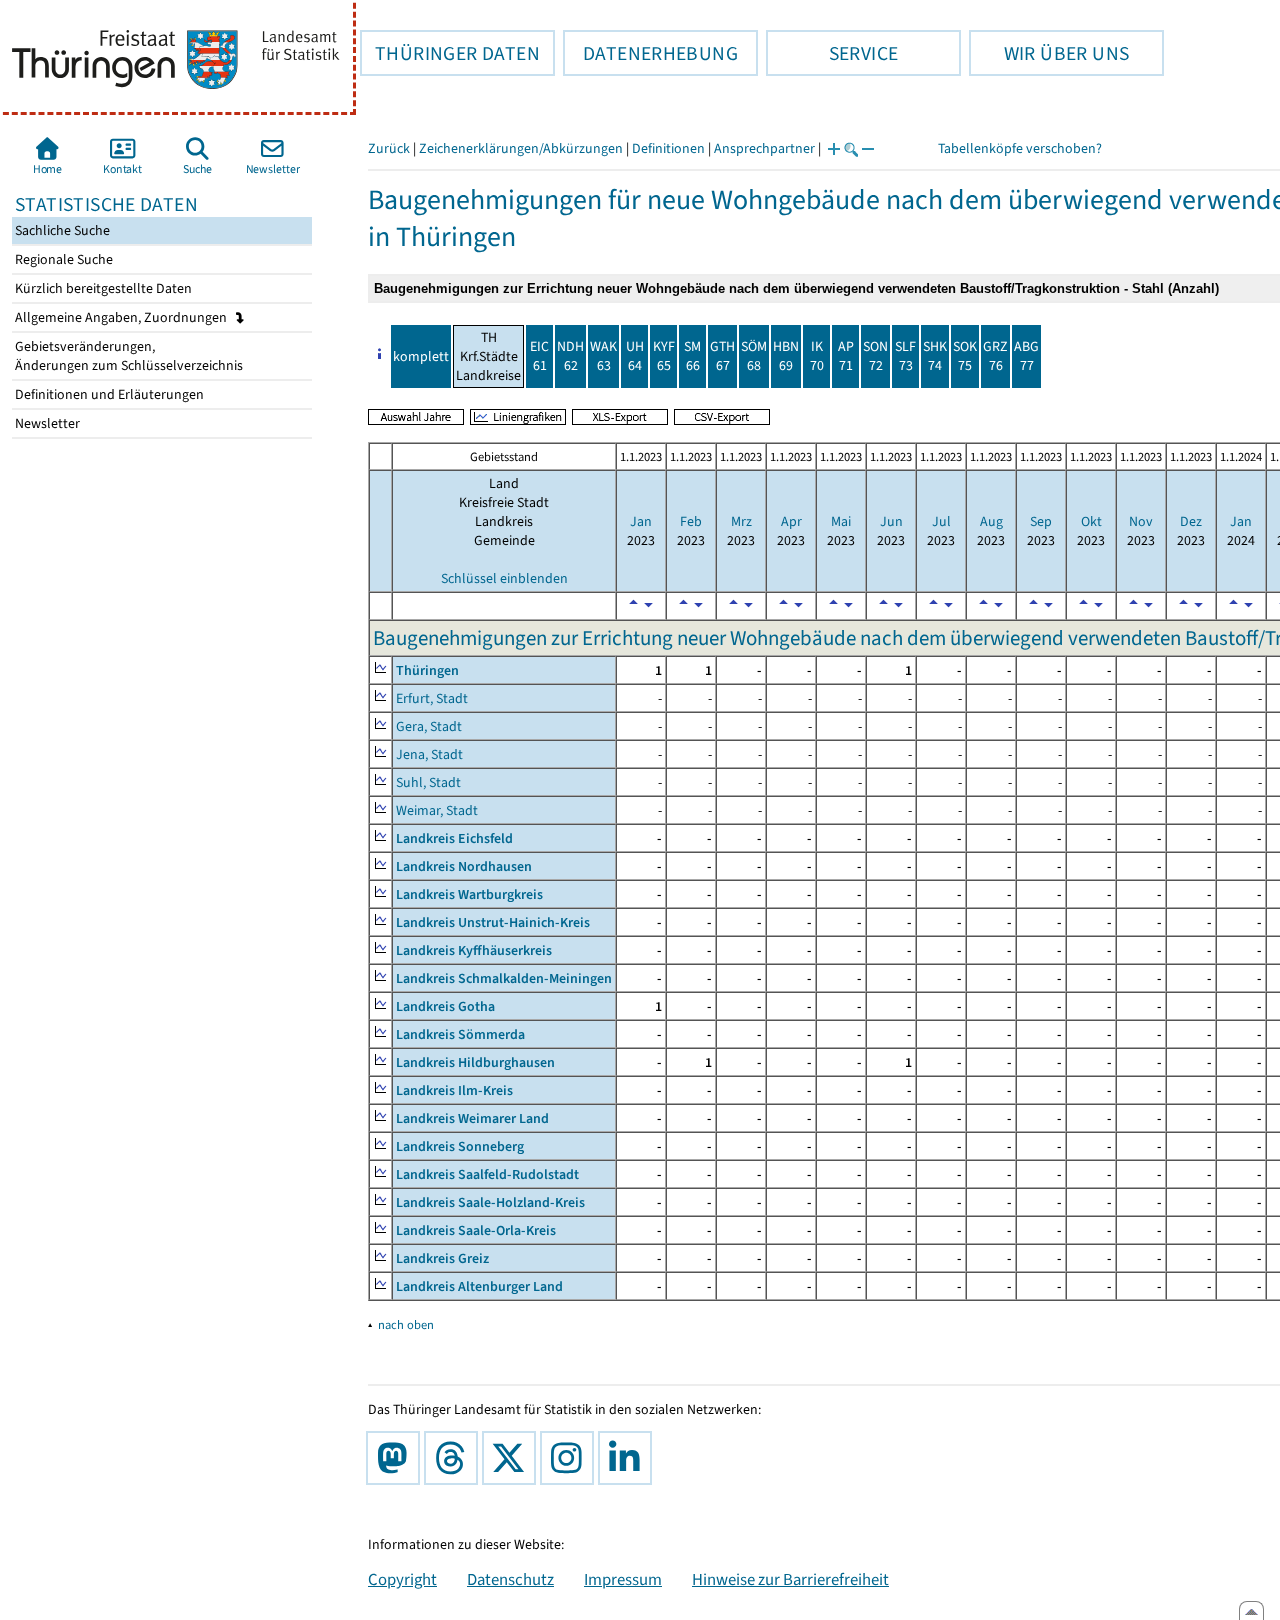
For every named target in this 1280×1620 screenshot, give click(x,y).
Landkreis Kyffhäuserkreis (474, 950)
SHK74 (935, 356)
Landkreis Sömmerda (460, 1034)
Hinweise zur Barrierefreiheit (790, 1579)
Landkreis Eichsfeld (454, 838)
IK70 (817, 356)
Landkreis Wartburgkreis (469, 894)
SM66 (692, 356)
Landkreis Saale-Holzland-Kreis (490, 1202)
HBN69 (786, 356)
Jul (941, 521)
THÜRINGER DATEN (450, 53)
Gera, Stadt (429, 726)
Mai (841, 521)
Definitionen (668, 148)
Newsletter (46, 423)
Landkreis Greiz (442, 1258)
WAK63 (603, 356)
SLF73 (905, 356)
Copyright (402, 1579)
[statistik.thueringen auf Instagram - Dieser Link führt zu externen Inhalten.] (571, 1458)
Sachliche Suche (61, 230)
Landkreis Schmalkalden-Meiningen (504, 978)
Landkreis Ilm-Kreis (454, 1090)
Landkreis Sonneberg (460, 1146)
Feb (691, 521)
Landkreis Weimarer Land (472, 1118)
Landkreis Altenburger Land (479, 1286)
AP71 (846, 356)
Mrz (741, 521)
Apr (791, 521)
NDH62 (570, 356)
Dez (1191, 521)
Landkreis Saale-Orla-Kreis (476, 1230)
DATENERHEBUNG (650, 53)
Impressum (623, 1579)
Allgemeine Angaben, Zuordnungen (122, 317)
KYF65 (664, 356)
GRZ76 (995, 356)
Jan (641, 521)
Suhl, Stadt (428, 782)
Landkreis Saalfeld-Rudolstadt (487, 1174)
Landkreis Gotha (445, 1006)
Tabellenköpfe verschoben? (1020, 148)
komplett (421, 356)
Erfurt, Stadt (432, 698)
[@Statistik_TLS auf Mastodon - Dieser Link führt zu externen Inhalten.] (397, 1458)
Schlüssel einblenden (504, 578)
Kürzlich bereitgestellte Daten (102, 288)
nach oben (406, 1324)
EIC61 (539, 356)
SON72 (875, 356)
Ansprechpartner (764, 148)
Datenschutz (510, 1579)
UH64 (635, 356)
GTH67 (722, 356)
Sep (1041, 521)
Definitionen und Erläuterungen (108, 394)
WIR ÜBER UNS (1049, 53)
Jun (891, 521)
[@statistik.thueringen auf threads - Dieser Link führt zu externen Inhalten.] (455, 1458)
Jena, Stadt (429, 754)
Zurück (389, 148)
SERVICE (832, 53)
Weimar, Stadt (437, 810)
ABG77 (1026, 356)
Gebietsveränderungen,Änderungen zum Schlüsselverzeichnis (127, 356)
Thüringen (427, 670)
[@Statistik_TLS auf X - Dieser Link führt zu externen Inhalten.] (513, 1458)
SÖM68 (754, 356)
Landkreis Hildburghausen (475, 1062)
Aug (991, 521)
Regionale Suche (62, 259)
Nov (1141, 521)
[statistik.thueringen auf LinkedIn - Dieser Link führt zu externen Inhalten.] (629, 1458)
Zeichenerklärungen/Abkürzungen (521, 148)
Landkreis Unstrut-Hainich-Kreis (493, 922)
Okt (1091, 521)
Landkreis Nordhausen (464, 866)
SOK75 (965, 356)
